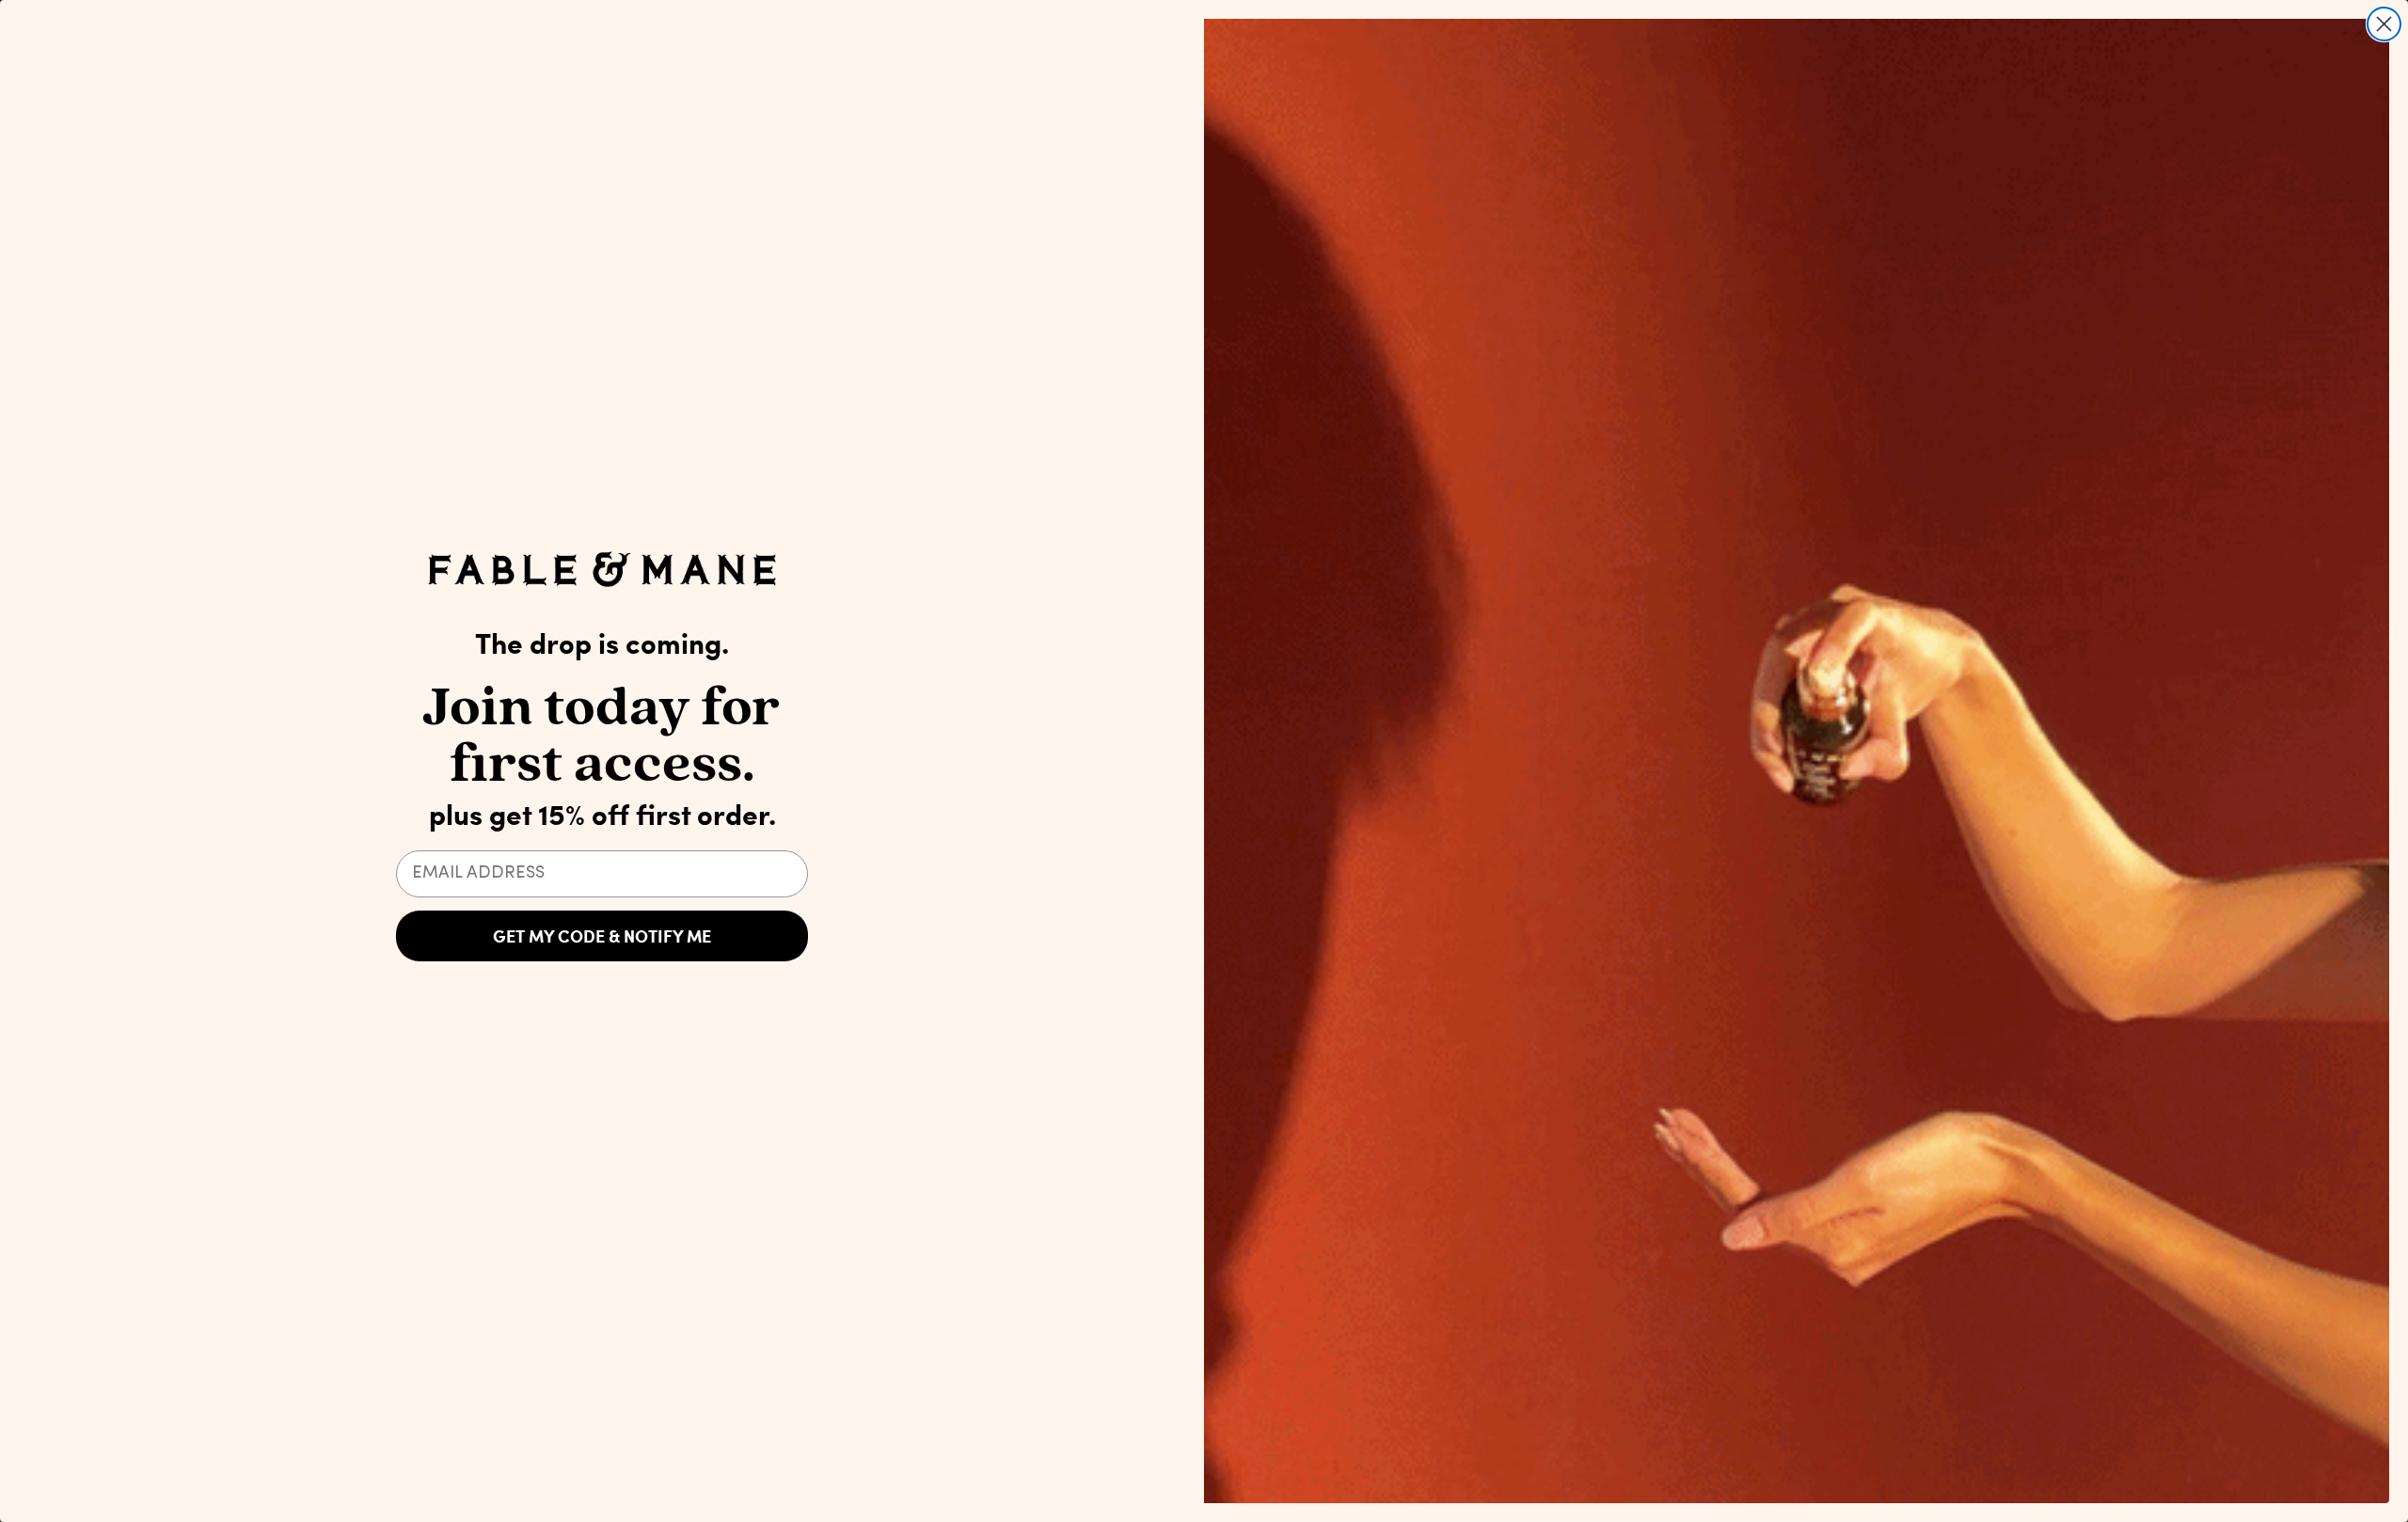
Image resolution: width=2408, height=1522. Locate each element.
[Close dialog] (2384, 24)
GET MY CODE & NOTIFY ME (602, 936)
